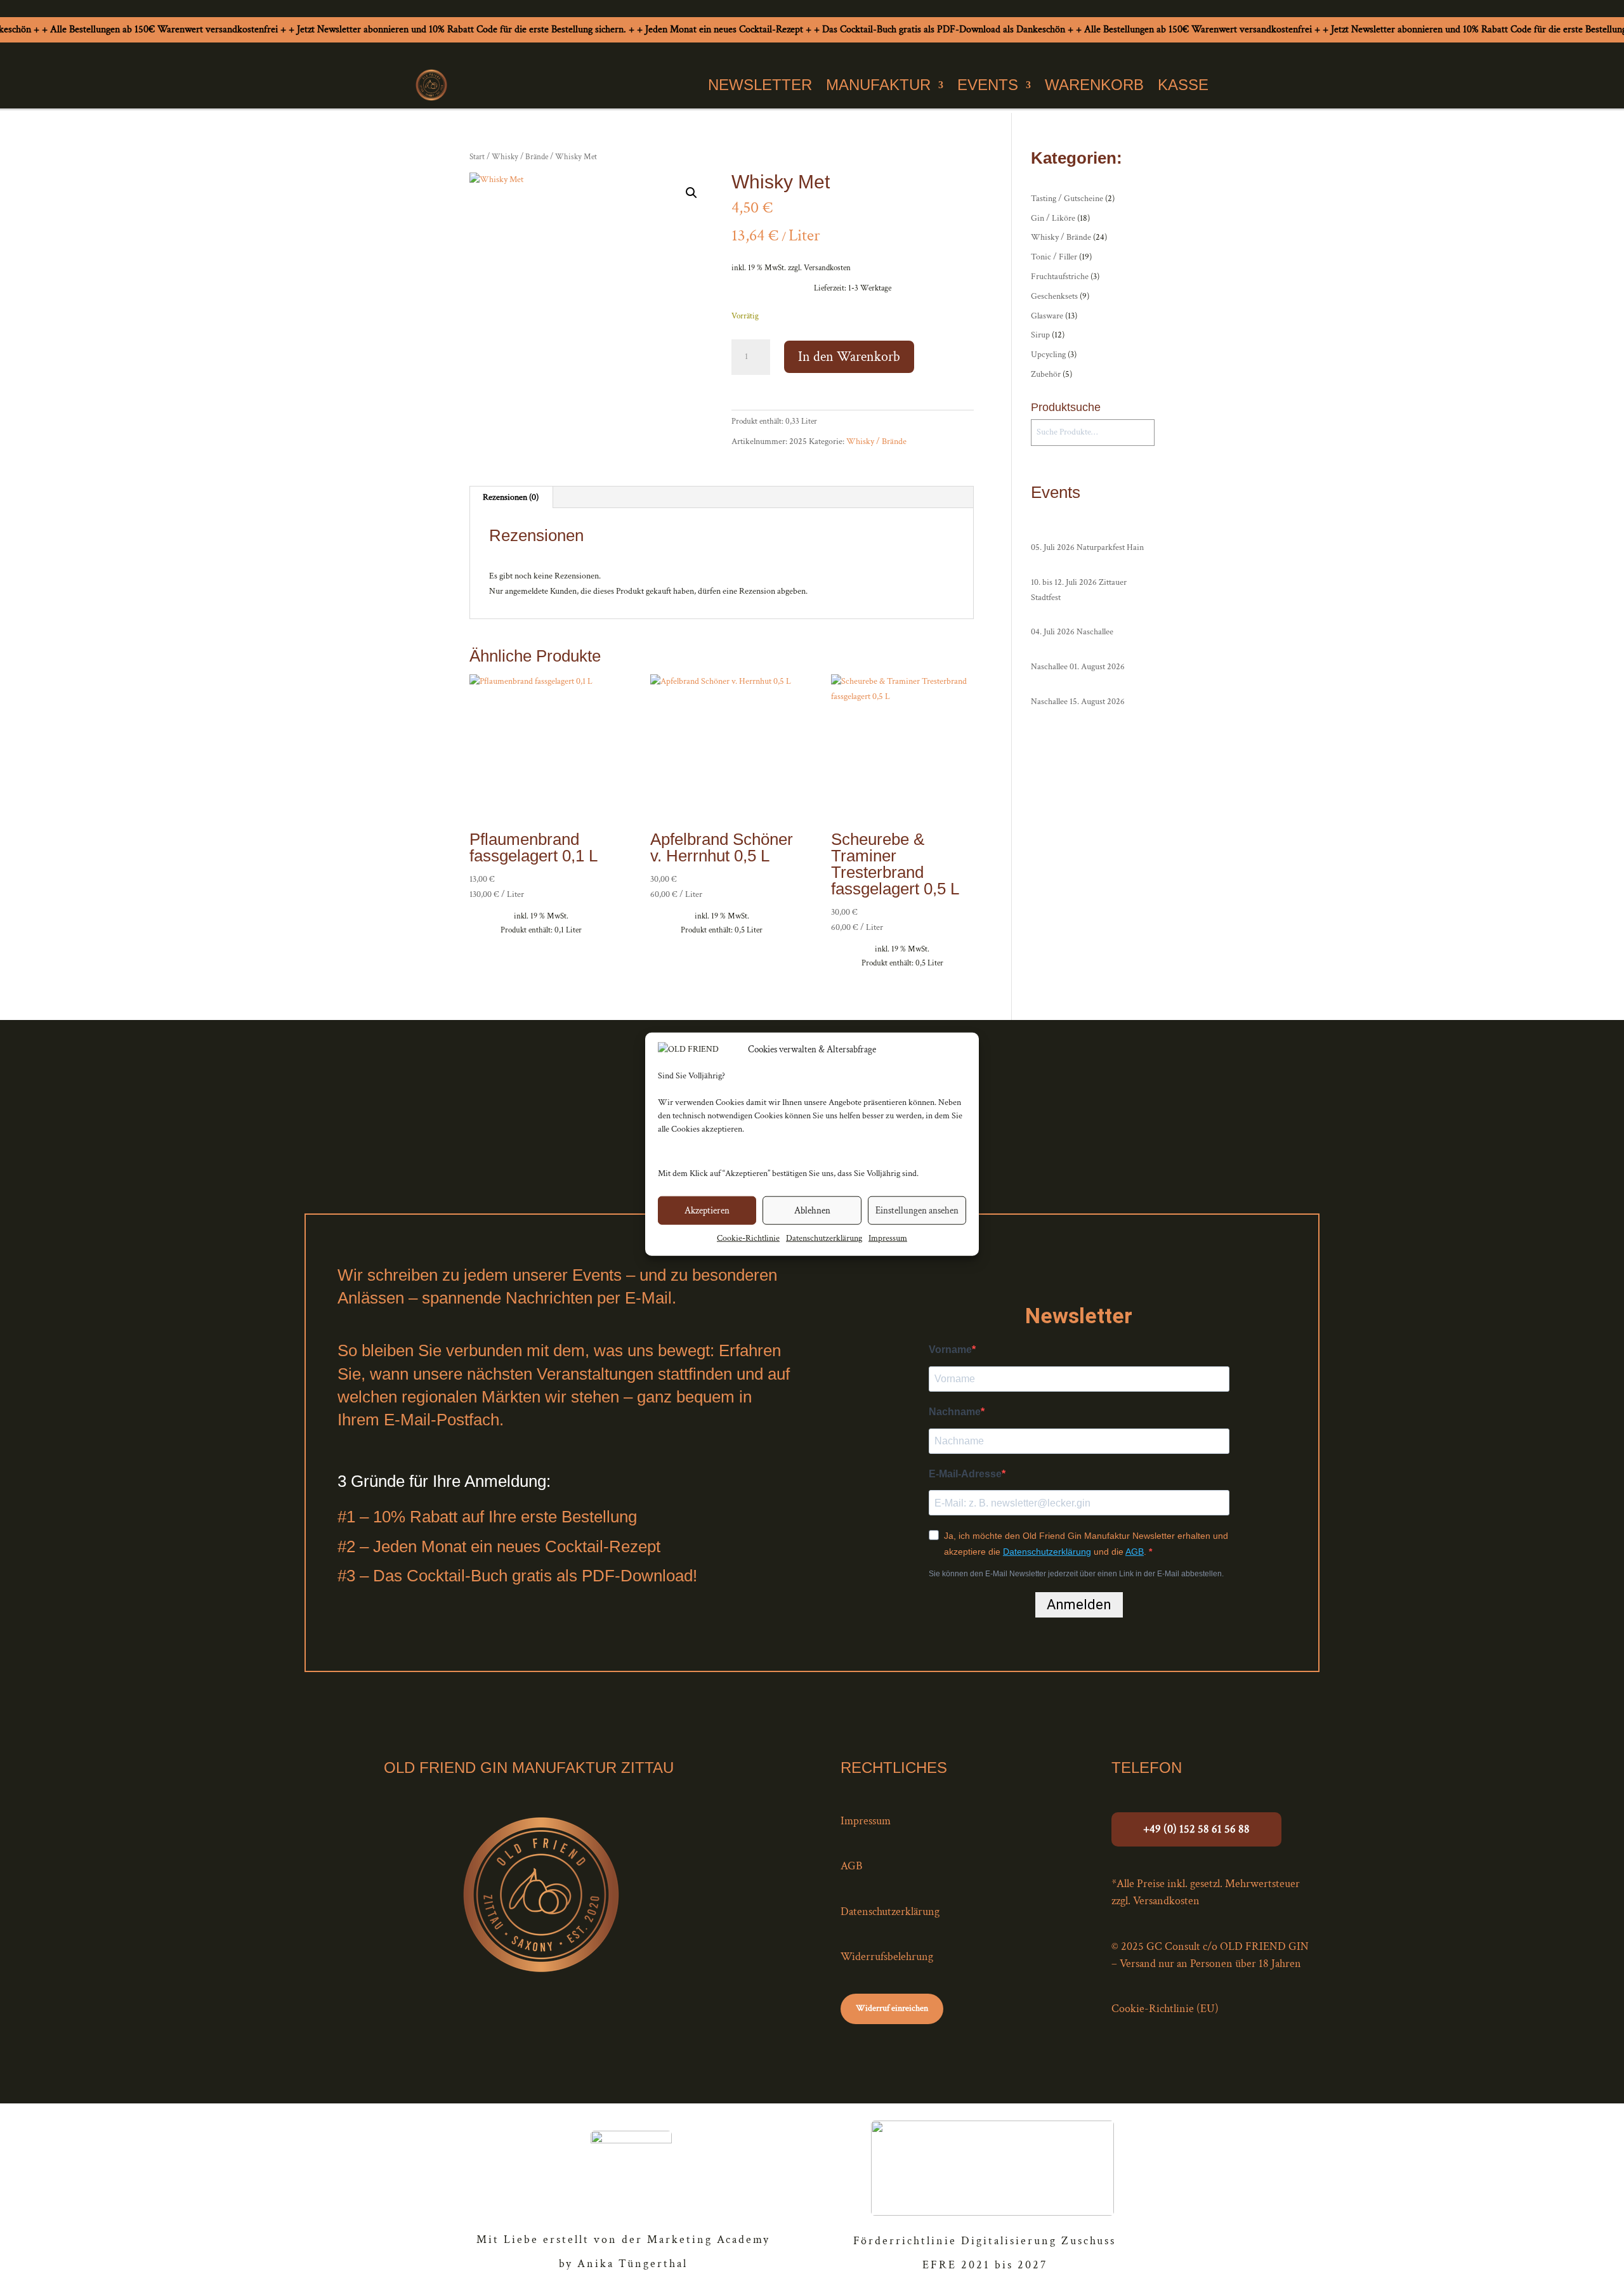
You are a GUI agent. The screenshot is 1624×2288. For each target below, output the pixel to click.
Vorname (950, 1350)
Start (477, 157)
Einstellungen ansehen (917, 1211)
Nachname (955, 1412)
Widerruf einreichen (892, 2008)
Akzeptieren (707, 1211)
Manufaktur (878, 85)
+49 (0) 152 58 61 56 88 (1196, 1829)
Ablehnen (812, 1211)
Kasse (1183, 85)
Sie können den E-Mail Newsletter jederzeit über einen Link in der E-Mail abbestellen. (1076, 1574)
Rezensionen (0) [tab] (511, 497)
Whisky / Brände (520, 157)
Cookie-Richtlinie (748, 1238)
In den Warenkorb (849, 357)
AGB (1135, 1552)
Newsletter (760, 85)
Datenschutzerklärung (824, 1238)
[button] (691, 193)
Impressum (888, 1238)
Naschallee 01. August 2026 (1078, 667)
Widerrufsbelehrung (887, 1957)
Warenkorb (1094, 85)
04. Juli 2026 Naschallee (1072, 632)
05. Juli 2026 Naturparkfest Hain (1088, 547)
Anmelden (1079, 1605)
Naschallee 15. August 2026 (1078, 702)
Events (988, 85)
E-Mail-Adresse (965, 1474)
